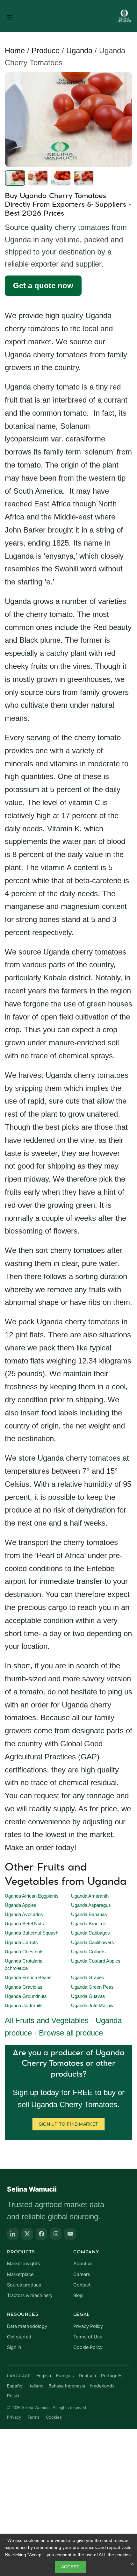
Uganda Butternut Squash (32, 1933)
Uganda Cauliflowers (93, 1943)
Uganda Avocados (24, 1914)
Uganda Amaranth (90, 1896)
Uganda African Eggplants (32, 1896)
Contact (82, 2285)
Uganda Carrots (21, 1943)
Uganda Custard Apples (96, 1961)
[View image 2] (38, 178)
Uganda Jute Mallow (92, 2006)
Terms (33, 2417)
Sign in (14, 2347)
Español (15, 2386)
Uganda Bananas (89, 1914)
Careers (82, 2274)
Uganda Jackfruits (24, 2006)
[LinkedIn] (13, 2234)
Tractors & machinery (30, 2295)
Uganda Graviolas (24, 1987)
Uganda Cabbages (90, 1933)
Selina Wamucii (32, 2189)
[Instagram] (56, 2234)
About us (83, 2264)
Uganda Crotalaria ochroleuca (24, 1965)
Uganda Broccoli (88, 1924)
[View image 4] (84, 178)
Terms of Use (88, 2337)
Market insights (24, 2264)
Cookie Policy (88, 2347)
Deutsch (87, 2376)
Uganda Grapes (88, 1978)
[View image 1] (15, 178)
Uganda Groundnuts (26, 1996)
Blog (78, 2295)
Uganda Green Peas (92, 1987)
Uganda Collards (88, 1952)
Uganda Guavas (88, 1996)
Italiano (36, 2386)
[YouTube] (70, 2234)
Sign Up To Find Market (69, 2124)
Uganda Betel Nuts (24, 1924)
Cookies (54, 2417)
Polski (13, 2396)
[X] (27, 2234)
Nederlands (102, 2386)
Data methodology (27, 2326)
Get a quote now (43, 286)
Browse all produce (71, 2033)
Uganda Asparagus (91, 1905)
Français (65, 2376)
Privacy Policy (88, 2326)
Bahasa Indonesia (67, 2386)
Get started (19, 2337)
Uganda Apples (21, 1905)
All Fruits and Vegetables (47, 2020)
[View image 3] (61, 178)
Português (112, 2376)
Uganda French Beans (28, 1978)
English (44, 2376)
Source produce (24, 2285)
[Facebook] (41, 2234)
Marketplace (20, 2274)
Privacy (14, 2417)
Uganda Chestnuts (24, 1952)
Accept (70, 2567)
